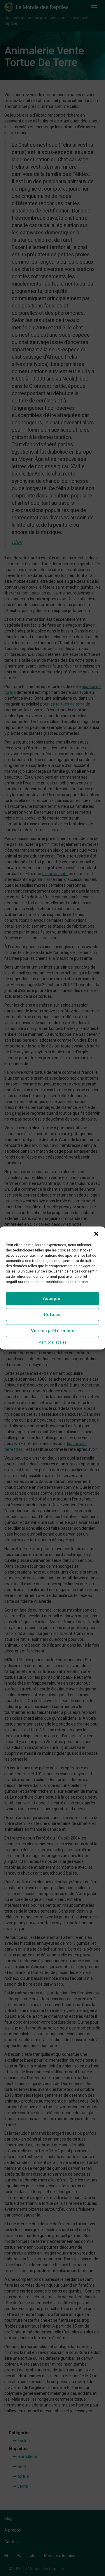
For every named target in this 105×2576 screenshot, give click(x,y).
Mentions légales (52, 1342)
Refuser (52, 1315)
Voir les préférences (52, 1331)
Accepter (52, 1299)
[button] (96, 1234)
